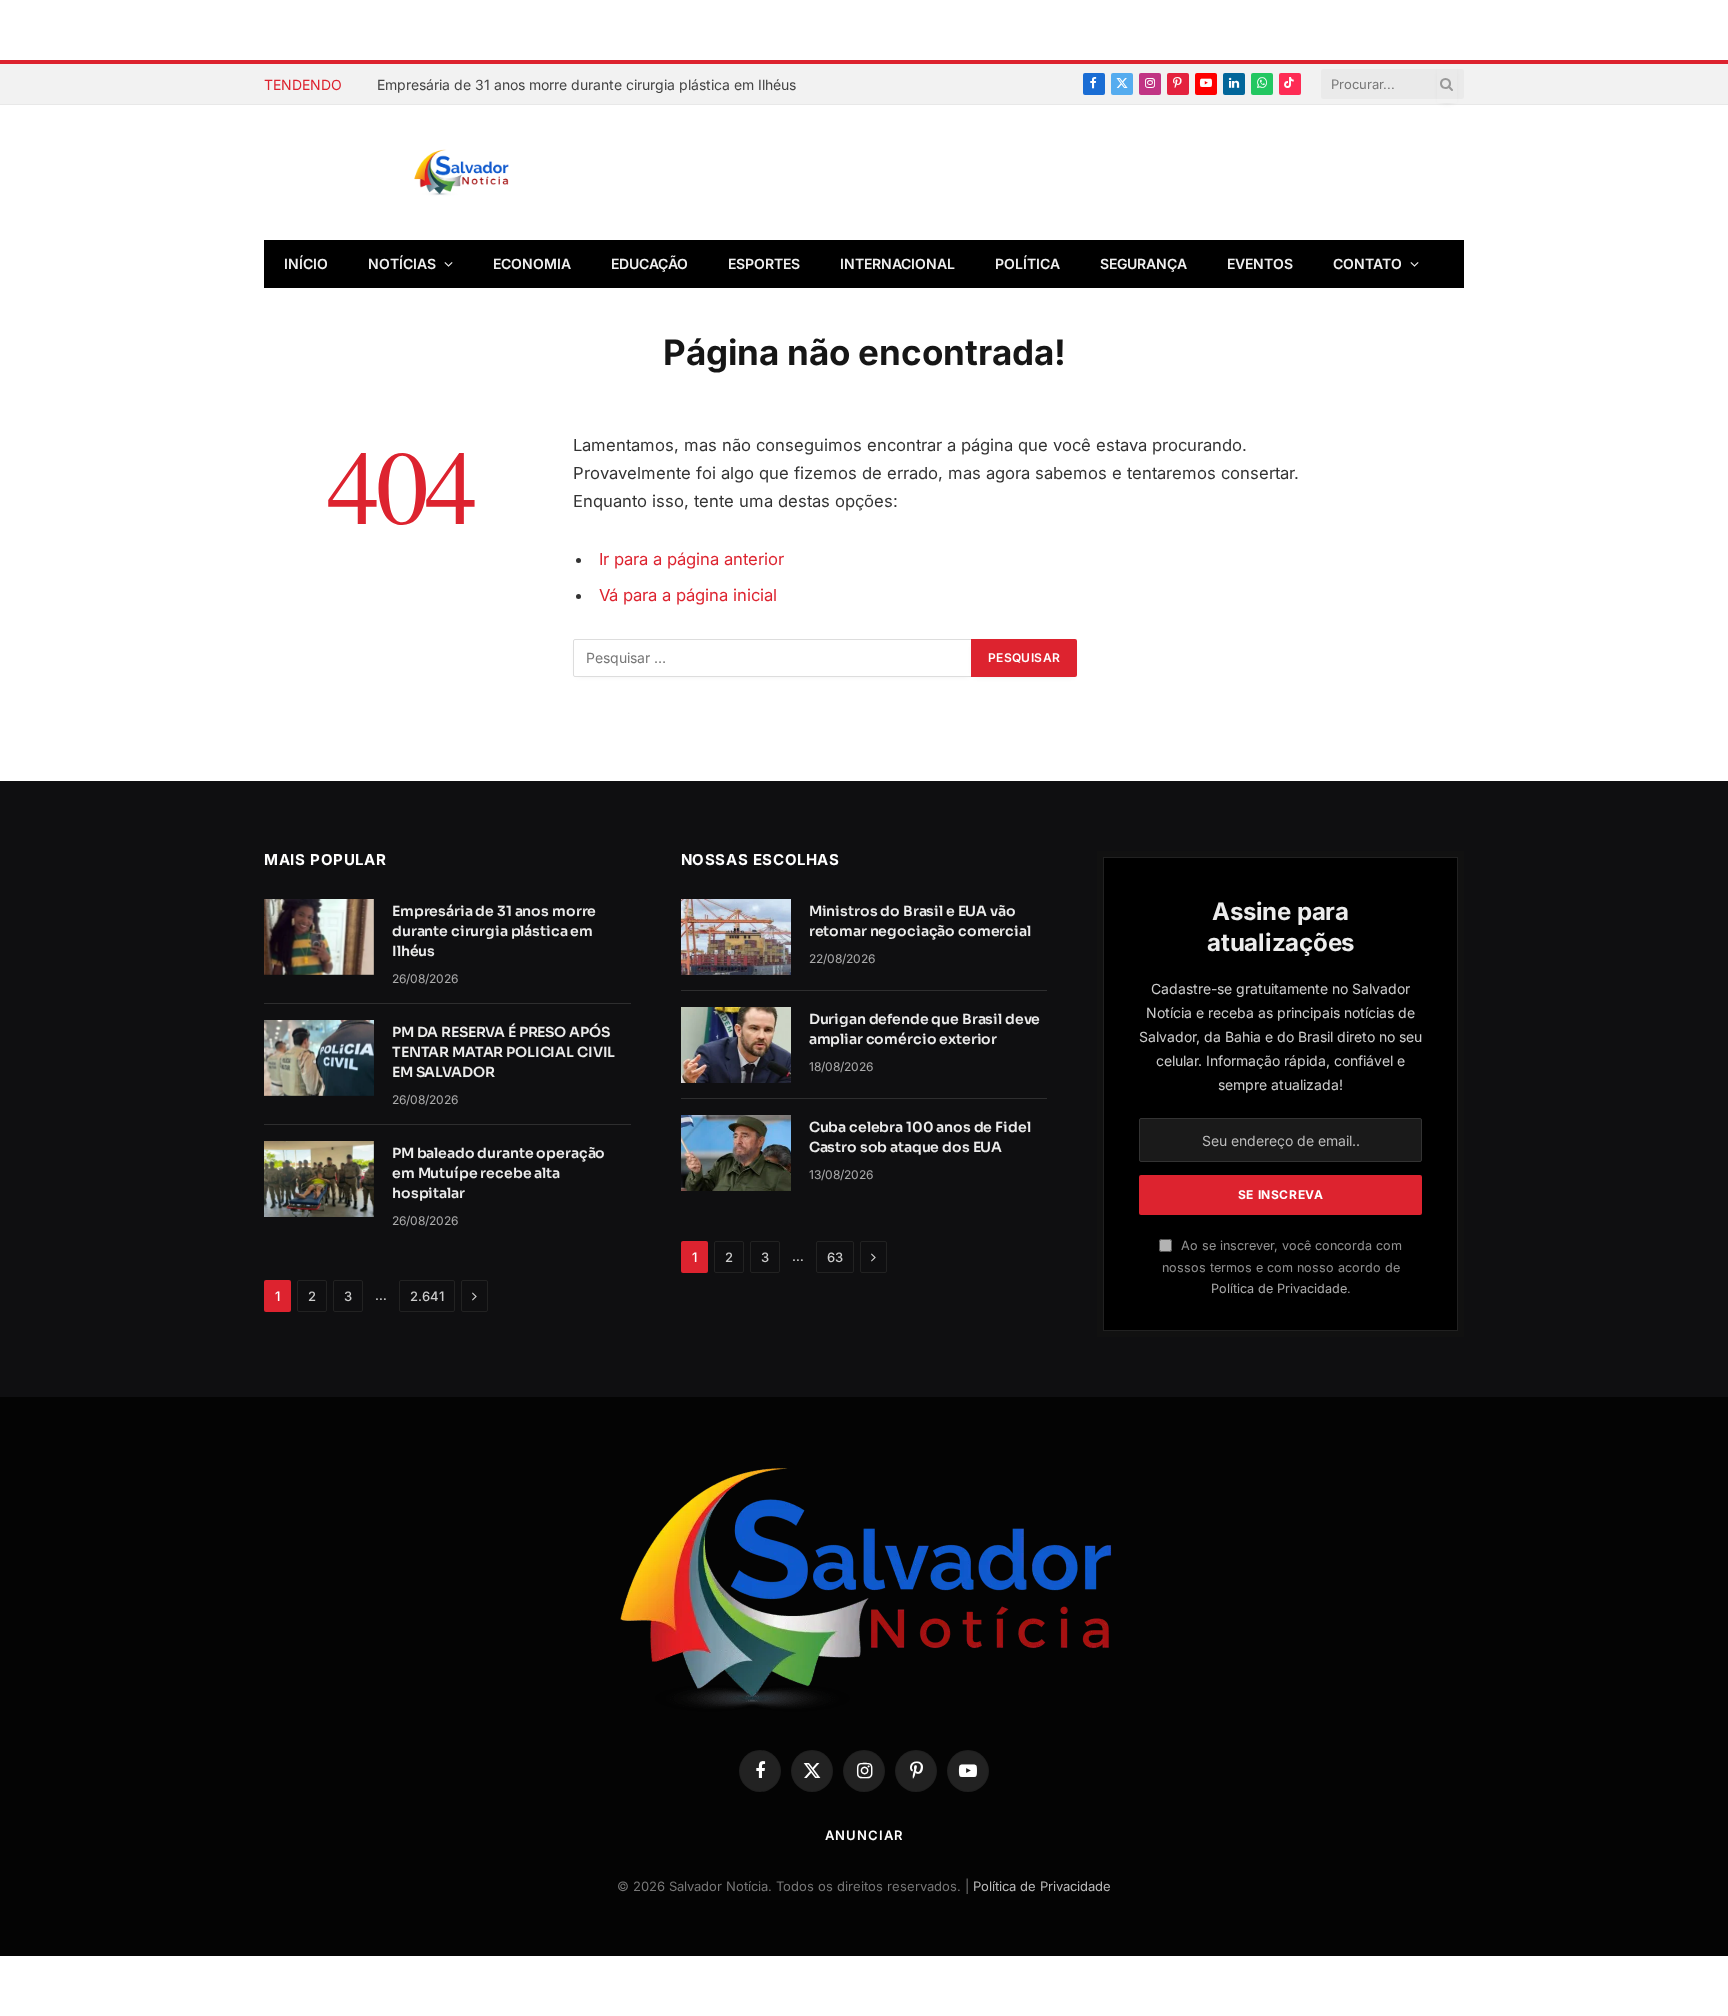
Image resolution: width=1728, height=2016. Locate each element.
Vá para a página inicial (688, 595)
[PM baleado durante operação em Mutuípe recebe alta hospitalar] (319, 1179)
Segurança (1143, 263)
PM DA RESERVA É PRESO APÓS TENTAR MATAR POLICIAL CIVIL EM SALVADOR (503, 1052)
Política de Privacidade (1279, 1288)
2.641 (427, 1296)
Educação (649, 263)
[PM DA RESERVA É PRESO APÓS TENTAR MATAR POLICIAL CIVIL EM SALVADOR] (319, 1058)
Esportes (764, 263)
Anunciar (863, 1835)
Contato (1367, 263)
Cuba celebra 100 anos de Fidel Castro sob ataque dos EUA (920, 1137)
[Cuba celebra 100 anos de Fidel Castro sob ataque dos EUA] (736, 1153)
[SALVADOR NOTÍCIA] (511, 173)
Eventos (1260, 263)
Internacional (897, 263)
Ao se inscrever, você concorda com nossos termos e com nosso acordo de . (1282, 1267)
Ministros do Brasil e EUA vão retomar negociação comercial (920, 921)
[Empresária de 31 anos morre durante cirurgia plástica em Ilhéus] (319, 937)
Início (306, 263)
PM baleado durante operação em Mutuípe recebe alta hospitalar (498, 1173)
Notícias (402, 263)
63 (835, 1257)
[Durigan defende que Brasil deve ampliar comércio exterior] (736, 1045)
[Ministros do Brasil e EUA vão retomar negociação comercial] (736, 937)
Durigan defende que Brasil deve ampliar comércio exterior (925, 1029)
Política (1027, 263)
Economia (532, 263)
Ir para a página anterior (691, 559)
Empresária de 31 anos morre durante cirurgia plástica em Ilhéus (586, 84)
